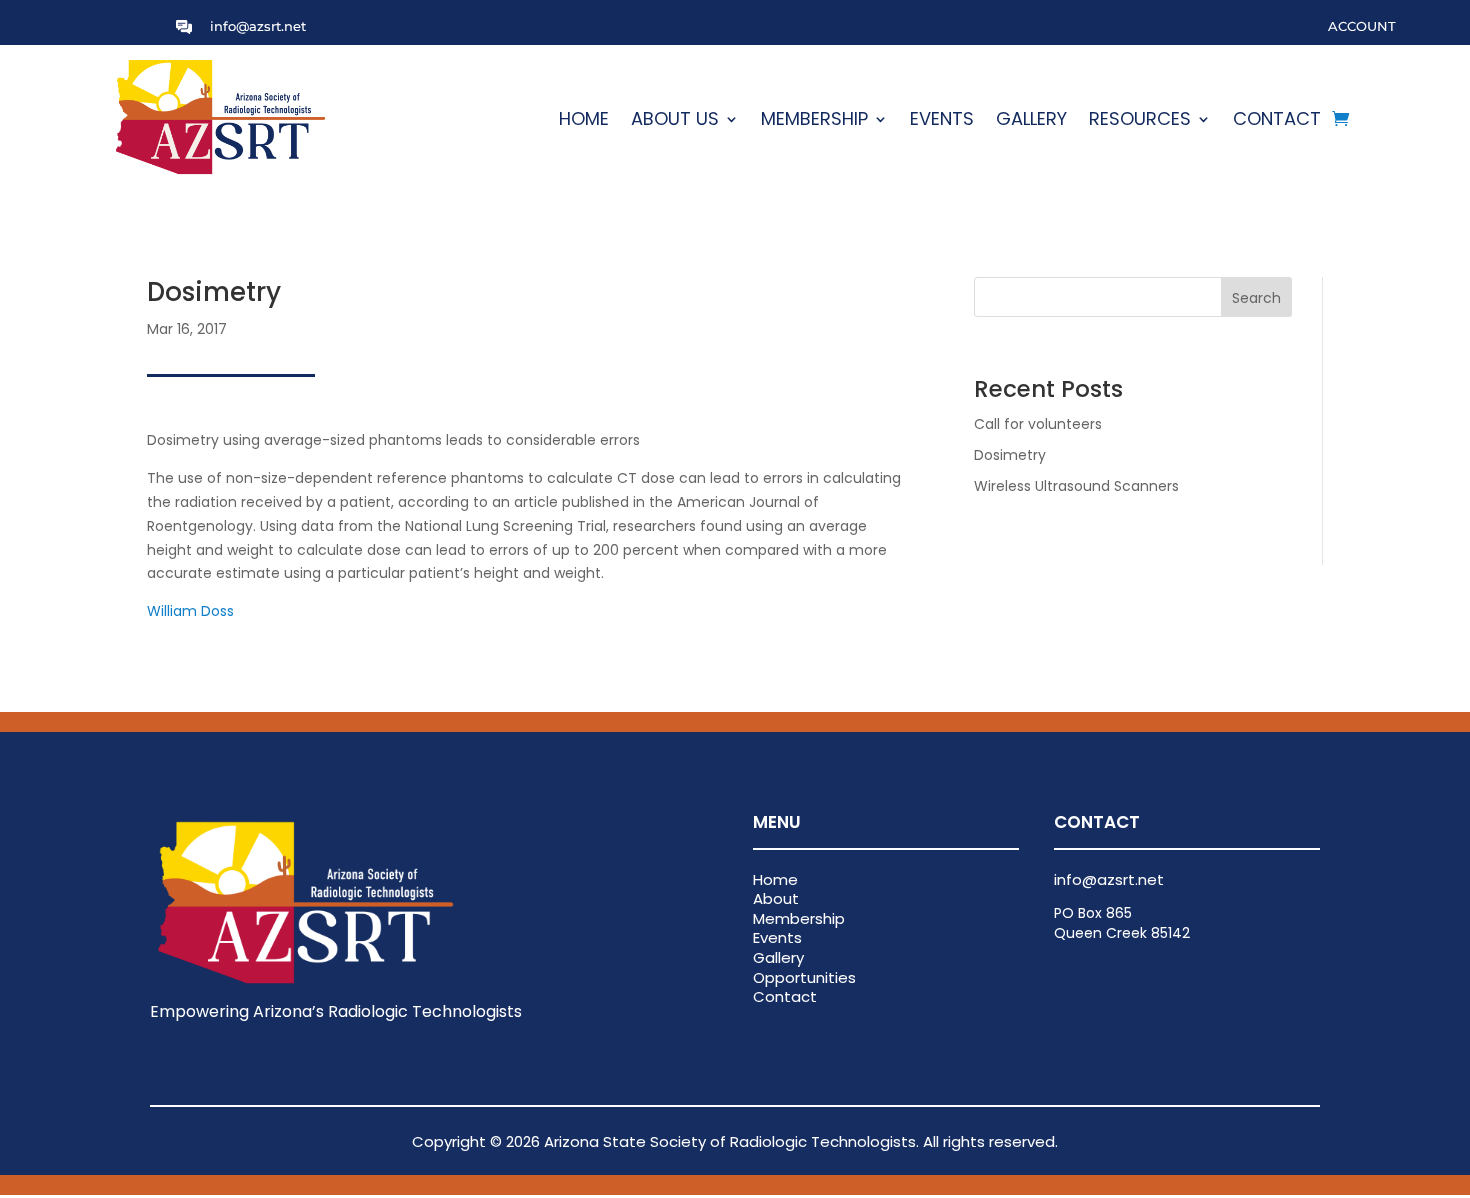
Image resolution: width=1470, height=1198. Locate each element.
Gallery (1031, 121)
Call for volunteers (1038, 424)
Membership (814, 121)
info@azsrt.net (258, 26)
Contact (1277, 121)
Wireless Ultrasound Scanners (1076, 486)
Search (1256, 298)
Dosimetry (1010, 455)
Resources (1140, 121)
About (776, 898)
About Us (675, 121)
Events (942, 121)
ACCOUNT (1362, 26)
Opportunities (804, 977)
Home (584, 121)
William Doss (190, 611)
